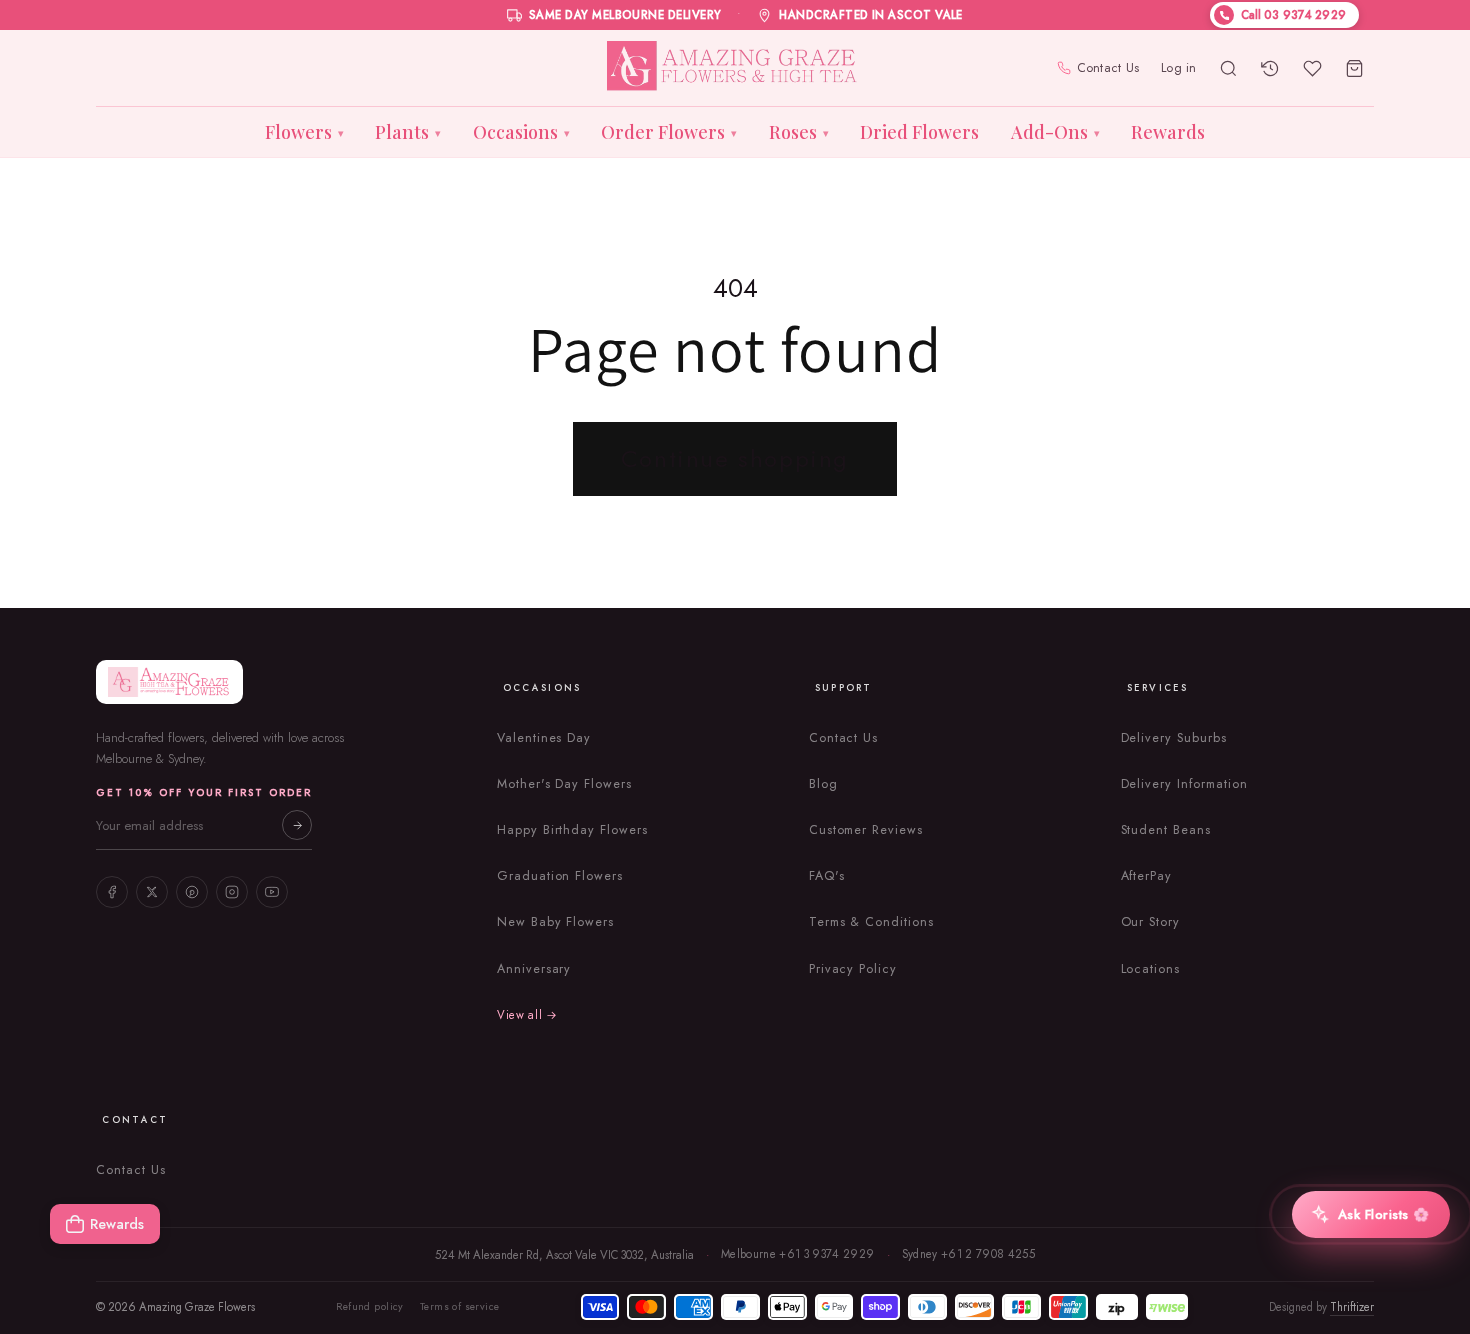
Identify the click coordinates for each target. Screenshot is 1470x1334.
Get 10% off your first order (204, 792)
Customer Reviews (866, 830)
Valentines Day (544, 738)
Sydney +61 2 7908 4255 (969, 1254)
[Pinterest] (192, 892)
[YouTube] (272, 892)
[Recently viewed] (1271, 68)
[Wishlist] (1313, 68)
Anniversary (534, 969)
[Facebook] (112, 892)
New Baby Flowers (555, 922)
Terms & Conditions (871, 922)
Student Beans (1166, 830)
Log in (1179, 68)
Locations (1151, 969)
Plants (408, 132)
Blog (823, 784)
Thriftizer (1352, 1307)
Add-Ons (1055, 132)
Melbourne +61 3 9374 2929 (798, 1254)
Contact (135, 1120)
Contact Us (1108, 68)
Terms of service (460, 1306)
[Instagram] (232, 892)
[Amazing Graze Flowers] (735, 68)
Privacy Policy (853, 969)
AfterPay (1147, 876)
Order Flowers (669, 132)
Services (1158, 688)
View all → (527, 1015)
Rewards (1168, 132)
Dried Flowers (919, 132)
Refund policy (369, 1306)
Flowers (304, 132)
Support (844, 688)
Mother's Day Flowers (564, 784)
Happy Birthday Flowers (572, 830)
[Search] (1229, 68)
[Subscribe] (297, 825)
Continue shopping (735, 458)
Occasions (521, 132)
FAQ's (827, 876)
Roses (799, 132)
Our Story (1151, 922)
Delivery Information (1184, 784)
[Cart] (1355, 68)
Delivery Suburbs (1174, 738)
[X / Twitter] (152, 892)
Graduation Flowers (560, 876)
